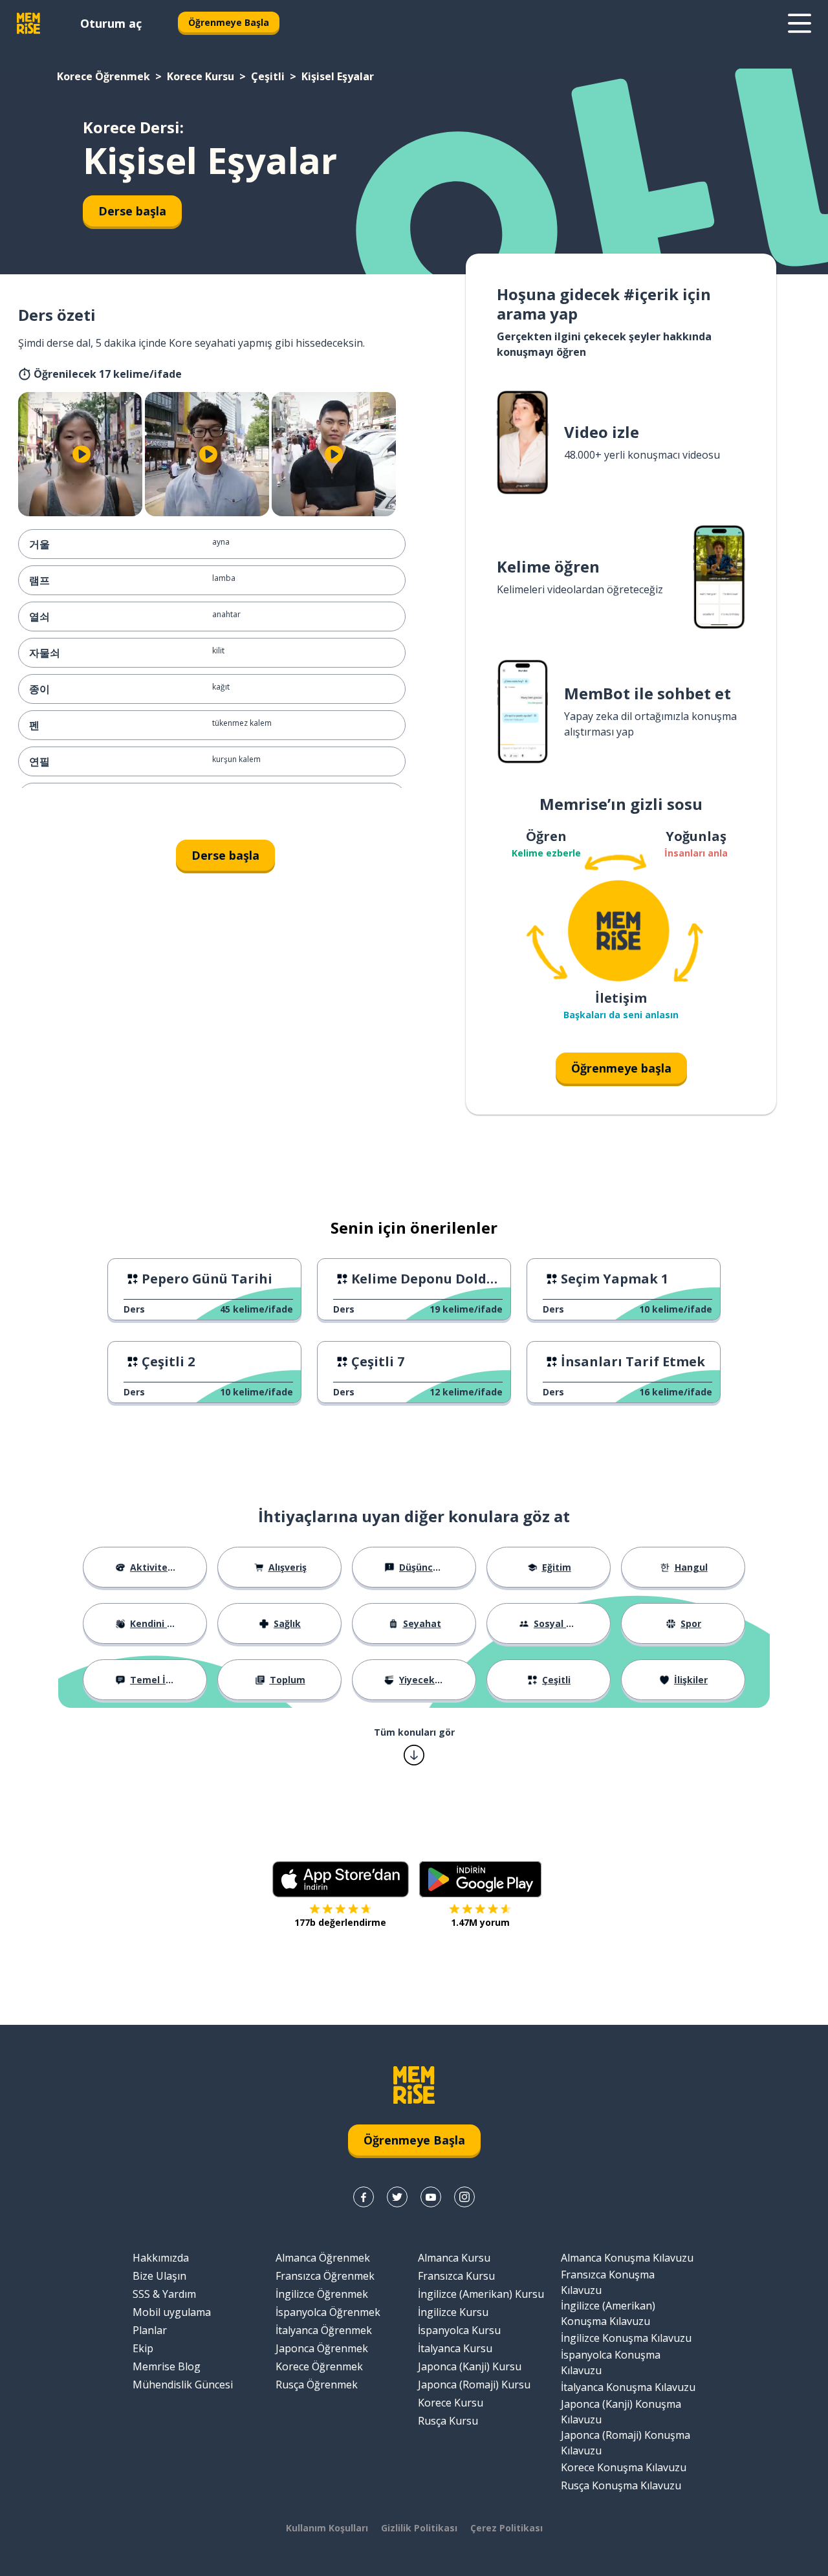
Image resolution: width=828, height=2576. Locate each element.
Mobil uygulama (172, 2312)
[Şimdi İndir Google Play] (480, 1879)
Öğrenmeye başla (621, 1068)
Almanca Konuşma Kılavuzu (627, 2258)
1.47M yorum (480, 1922)
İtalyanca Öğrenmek (324, 2330)
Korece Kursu (201, 76)
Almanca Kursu (454, 2258)
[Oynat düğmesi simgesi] (82, 454)
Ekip (143, 2348)
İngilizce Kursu (453, 2312)
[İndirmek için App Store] (341, 1879)
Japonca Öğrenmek (322, 2348)
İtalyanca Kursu (455, 2348)
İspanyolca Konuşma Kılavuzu (611, 2363)
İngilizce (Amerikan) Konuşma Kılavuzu (608, 2313)
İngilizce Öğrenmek (322, 2294)
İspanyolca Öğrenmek (328, 2312)
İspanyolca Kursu (459, 2330)
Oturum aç (111, 23)
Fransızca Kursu (456, 2276)
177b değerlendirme (340, 1922)
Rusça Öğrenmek (317, 2385)
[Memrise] (28, 23)
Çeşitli (268, 76)
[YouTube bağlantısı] (431, 2197)
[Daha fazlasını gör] (800, 23)
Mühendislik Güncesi (183, 2385)
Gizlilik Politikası (419, 2528)
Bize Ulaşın (159, 2276)
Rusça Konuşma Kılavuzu (621, 2485)
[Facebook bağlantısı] (364, 2197)
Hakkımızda (161, 2258)
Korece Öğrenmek (103, 76)
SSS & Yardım (164, 2294)
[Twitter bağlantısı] (397, 2197)
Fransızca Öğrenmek (325, 2276)
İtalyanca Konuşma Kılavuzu (628, 2387)
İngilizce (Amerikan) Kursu (481, 2294)
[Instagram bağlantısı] (464, 2197)
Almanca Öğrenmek (323, 2258)
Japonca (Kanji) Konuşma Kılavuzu (621, 2412)
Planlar (150, 2330)
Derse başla (132, 211)
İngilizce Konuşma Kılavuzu (626, 2338)
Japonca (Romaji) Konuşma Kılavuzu (626, 2443)
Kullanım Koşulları (327, 2528)
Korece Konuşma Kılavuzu (624, 2467)
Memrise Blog (167, 2366)
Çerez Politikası (507, 2528)
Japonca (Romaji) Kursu (474, 2385)
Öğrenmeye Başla (229, 22)
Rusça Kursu (448, 2421)
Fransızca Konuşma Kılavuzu (608, 2282)
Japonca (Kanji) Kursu (470, 2366)
